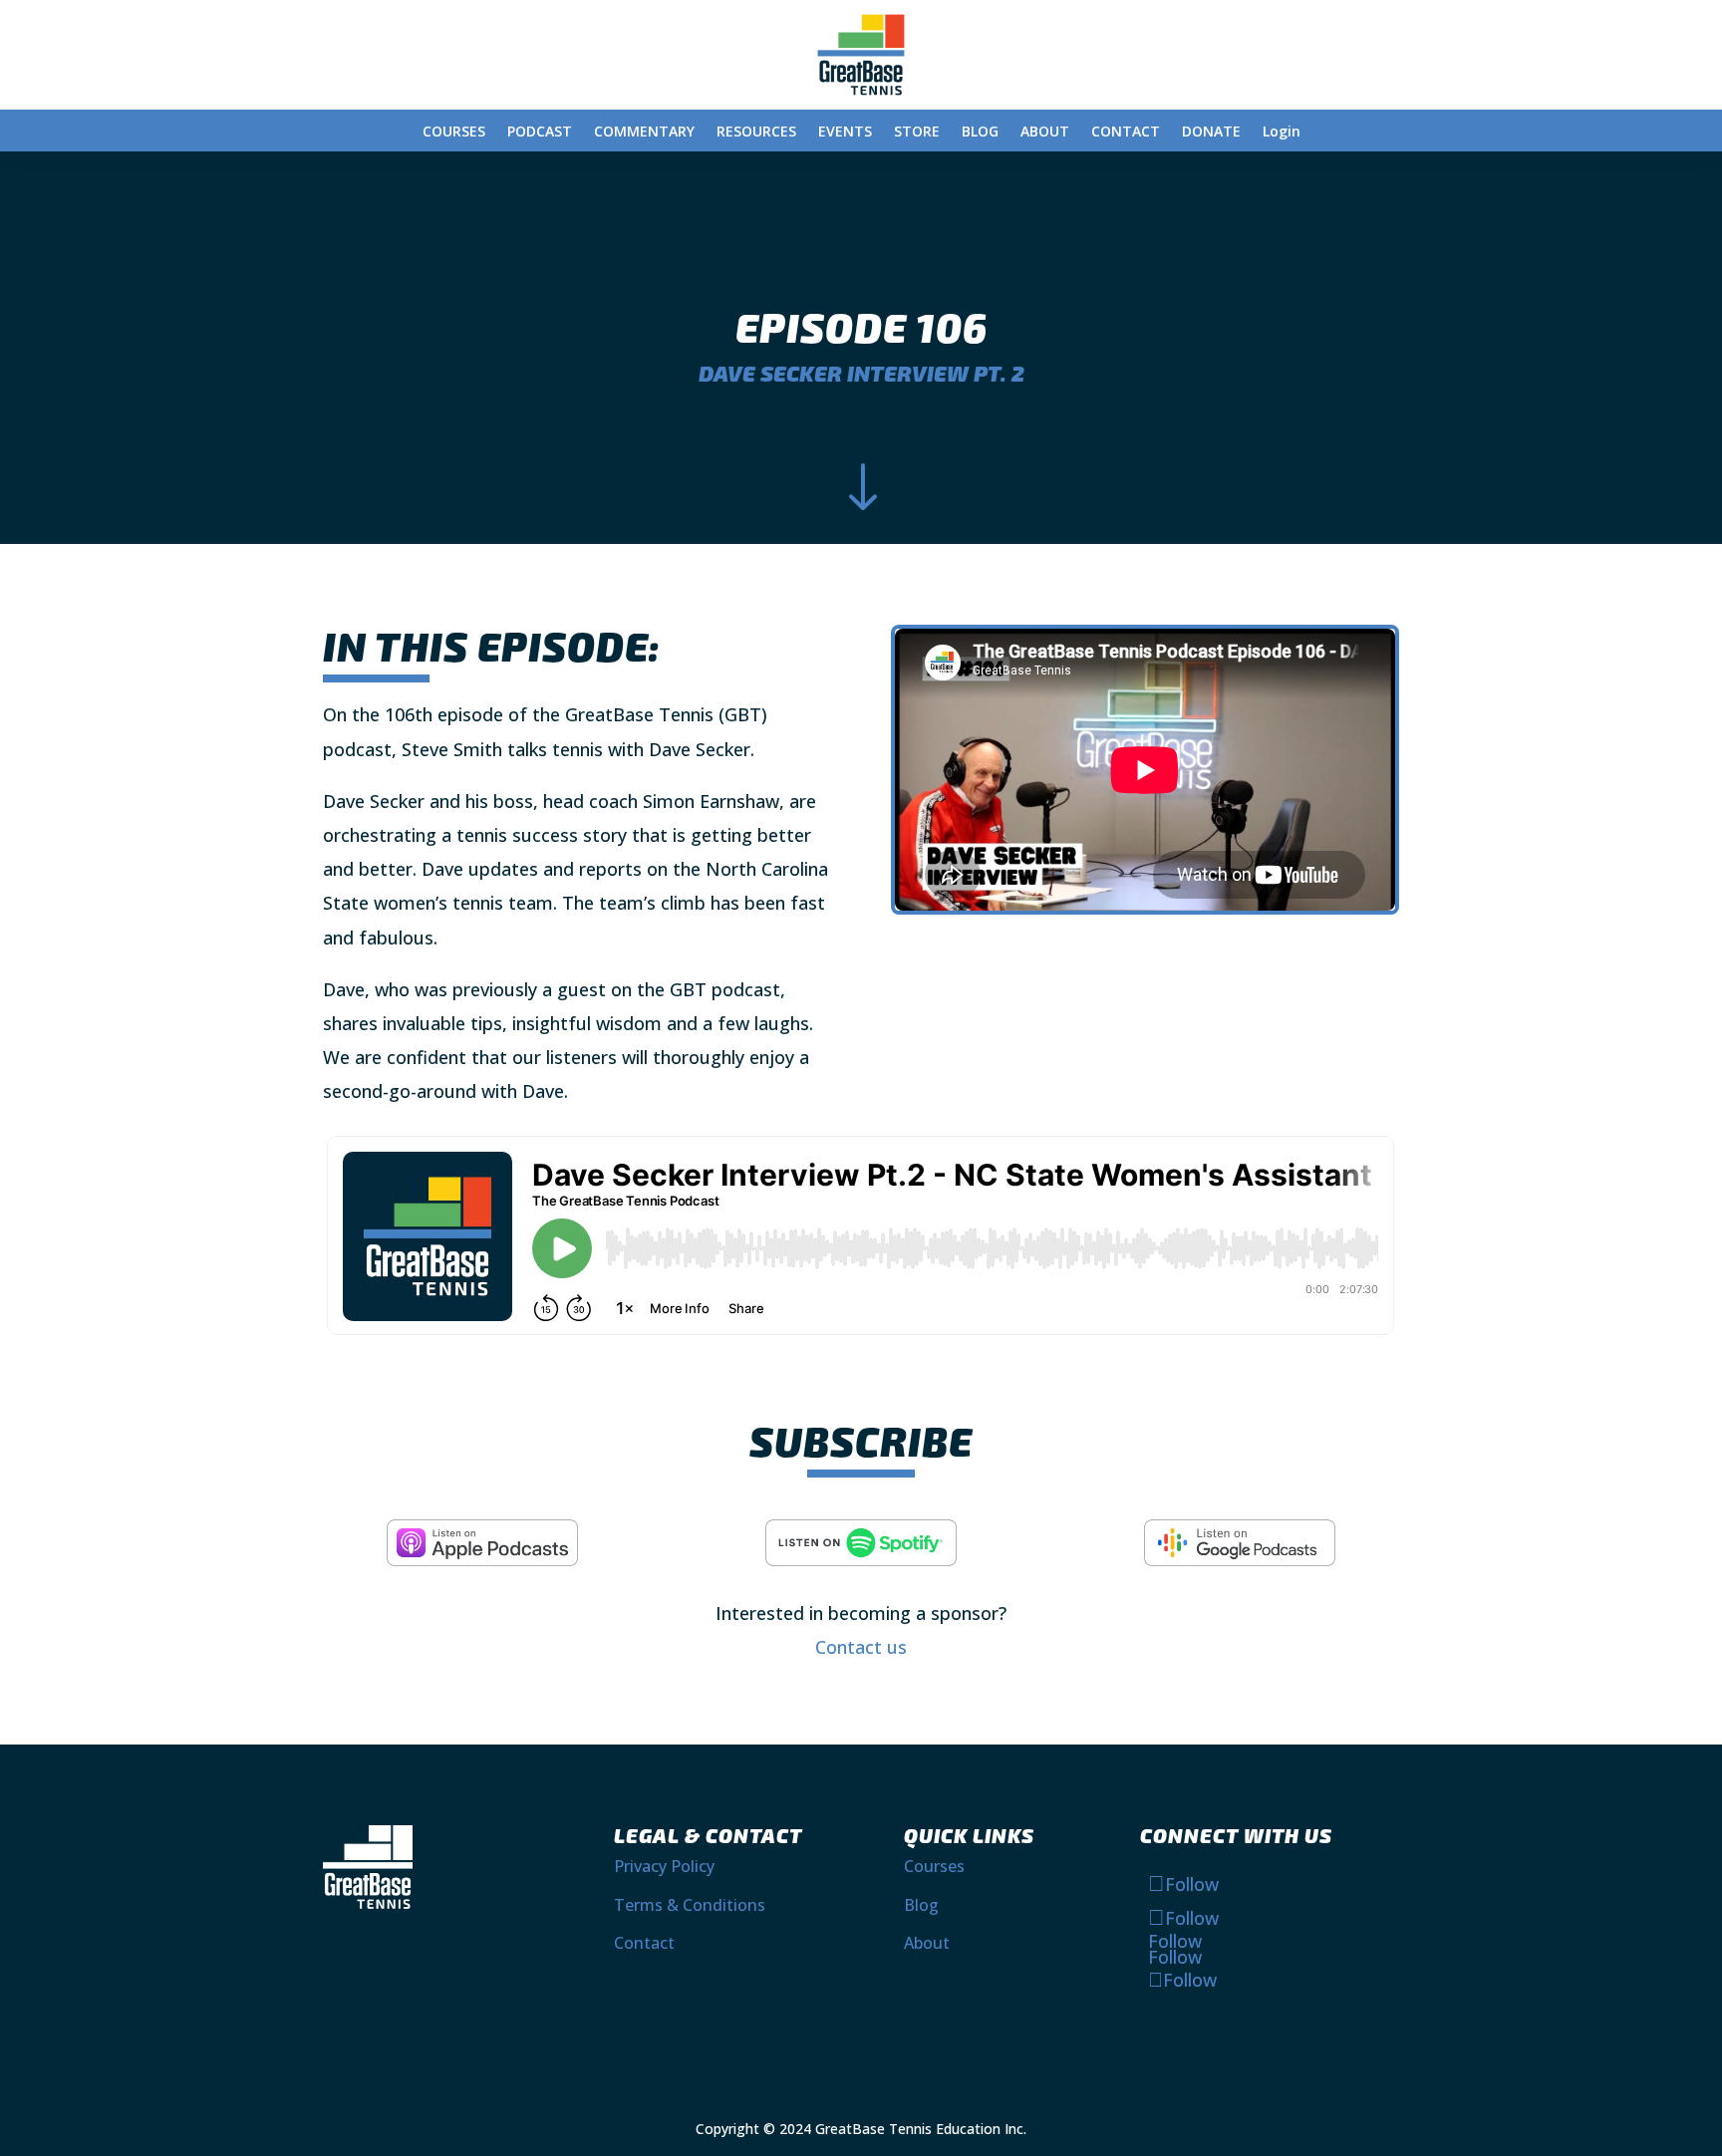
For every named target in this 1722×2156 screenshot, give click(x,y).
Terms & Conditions (690, 1905)
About (927, 1943)
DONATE (1211, 133)
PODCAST (540, 133)
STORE (917, 133)
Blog (921, 1905)
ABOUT (1045, 133)
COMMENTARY (644, 133)
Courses (934, 1866)
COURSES (454, 133)
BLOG (980, 133)
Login (1282, 133)
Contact (644, 1943)
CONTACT (1126, 133)
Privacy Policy (664, 1866)
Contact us (861, 1647)
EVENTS (845, 133)
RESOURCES (756, 133)
